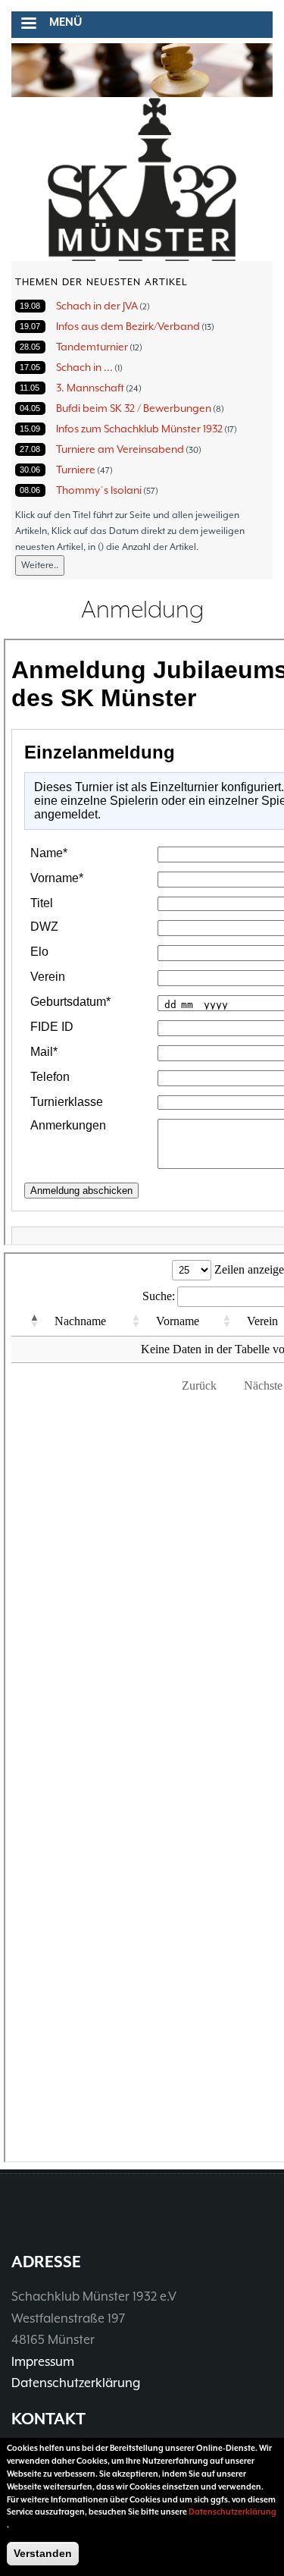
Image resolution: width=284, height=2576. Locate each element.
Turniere (76, 470)
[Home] (142, 180)
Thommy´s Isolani (99, 490)
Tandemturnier (92, 347)
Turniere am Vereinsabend (120, 449)
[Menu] (28, 25)
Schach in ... (84, 367)
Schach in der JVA (97, 306)
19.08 (30, 306)
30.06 (30, 470)
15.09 (30, 429)
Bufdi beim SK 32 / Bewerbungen (134, 408)
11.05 (30, 388)
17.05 (30, 367)
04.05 (30, 408)
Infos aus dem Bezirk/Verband (128, 326)
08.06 (30, 490)
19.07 (30, 326)
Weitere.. (40, 565)
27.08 (30, 449)
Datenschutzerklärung (76, 2383)
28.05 (30, 347)
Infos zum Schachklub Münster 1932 (139, 429)
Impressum (43, 2362)
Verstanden (43, 2553)
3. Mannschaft (90, 388)
